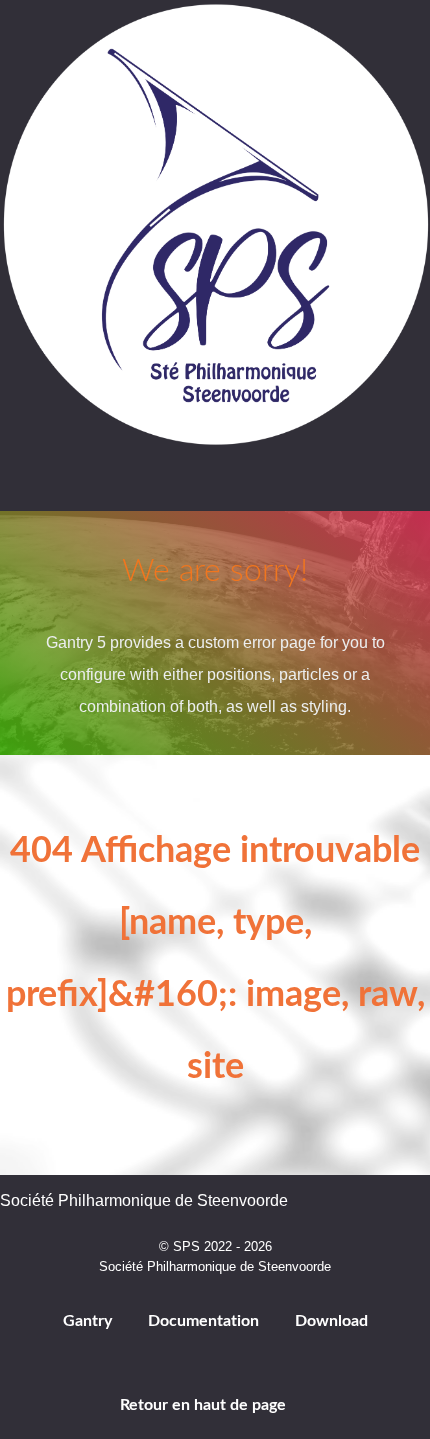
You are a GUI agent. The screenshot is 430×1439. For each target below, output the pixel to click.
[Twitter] (217, 485)
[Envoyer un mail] (269, 485)
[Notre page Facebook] (163, 485)
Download (331, 1321)
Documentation (203, 1321)
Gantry (87, 1321)
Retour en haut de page (205, 1405)
